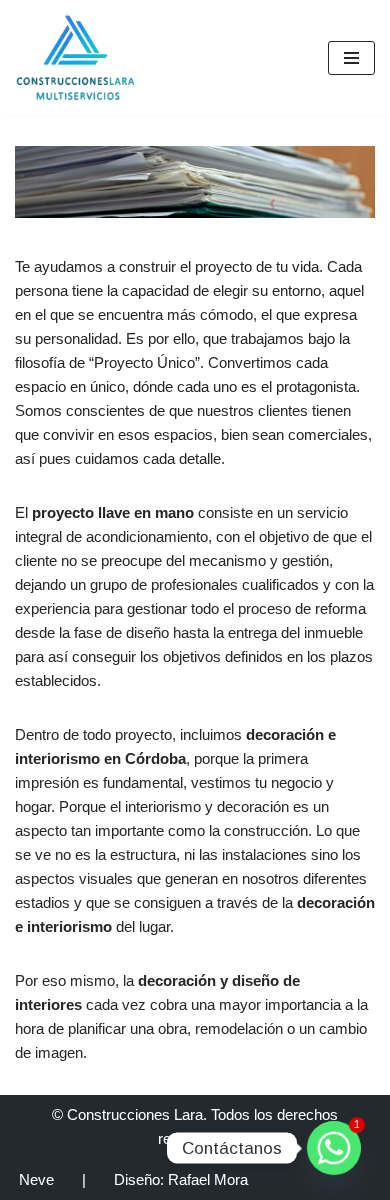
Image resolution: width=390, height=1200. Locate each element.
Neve (36, 1179)
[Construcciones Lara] (75, 58)
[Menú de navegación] (351, 58)
